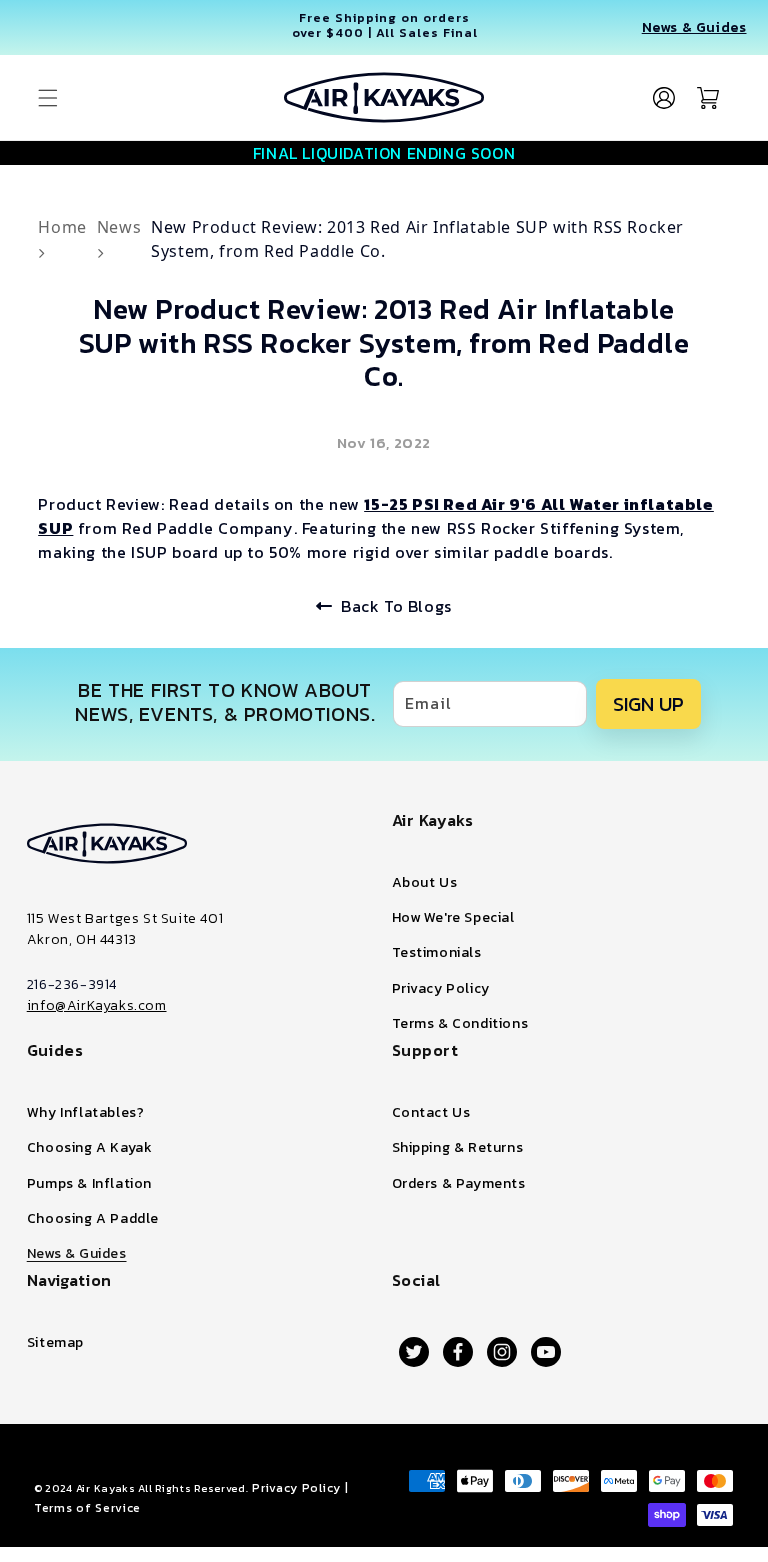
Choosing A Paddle (93, 1218)
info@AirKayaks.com (97, 1005)
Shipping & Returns (458, 1147)
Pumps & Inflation (89, 1183)
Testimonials (437, 952)
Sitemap (55, 1342)
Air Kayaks (106, 1488)
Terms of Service (87, 1508)
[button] (48, 98)
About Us (425, 882)
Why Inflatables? (86, 1112)
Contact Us (431, 1112)
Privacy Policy (441, 988)
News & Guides (694, 27)
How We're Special (453, 917)
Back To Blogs (396, 606)
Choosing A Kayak (90, 1147)
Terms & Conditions (460, 1023)
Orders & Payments (459, 1183)
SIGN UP (648, 704)
